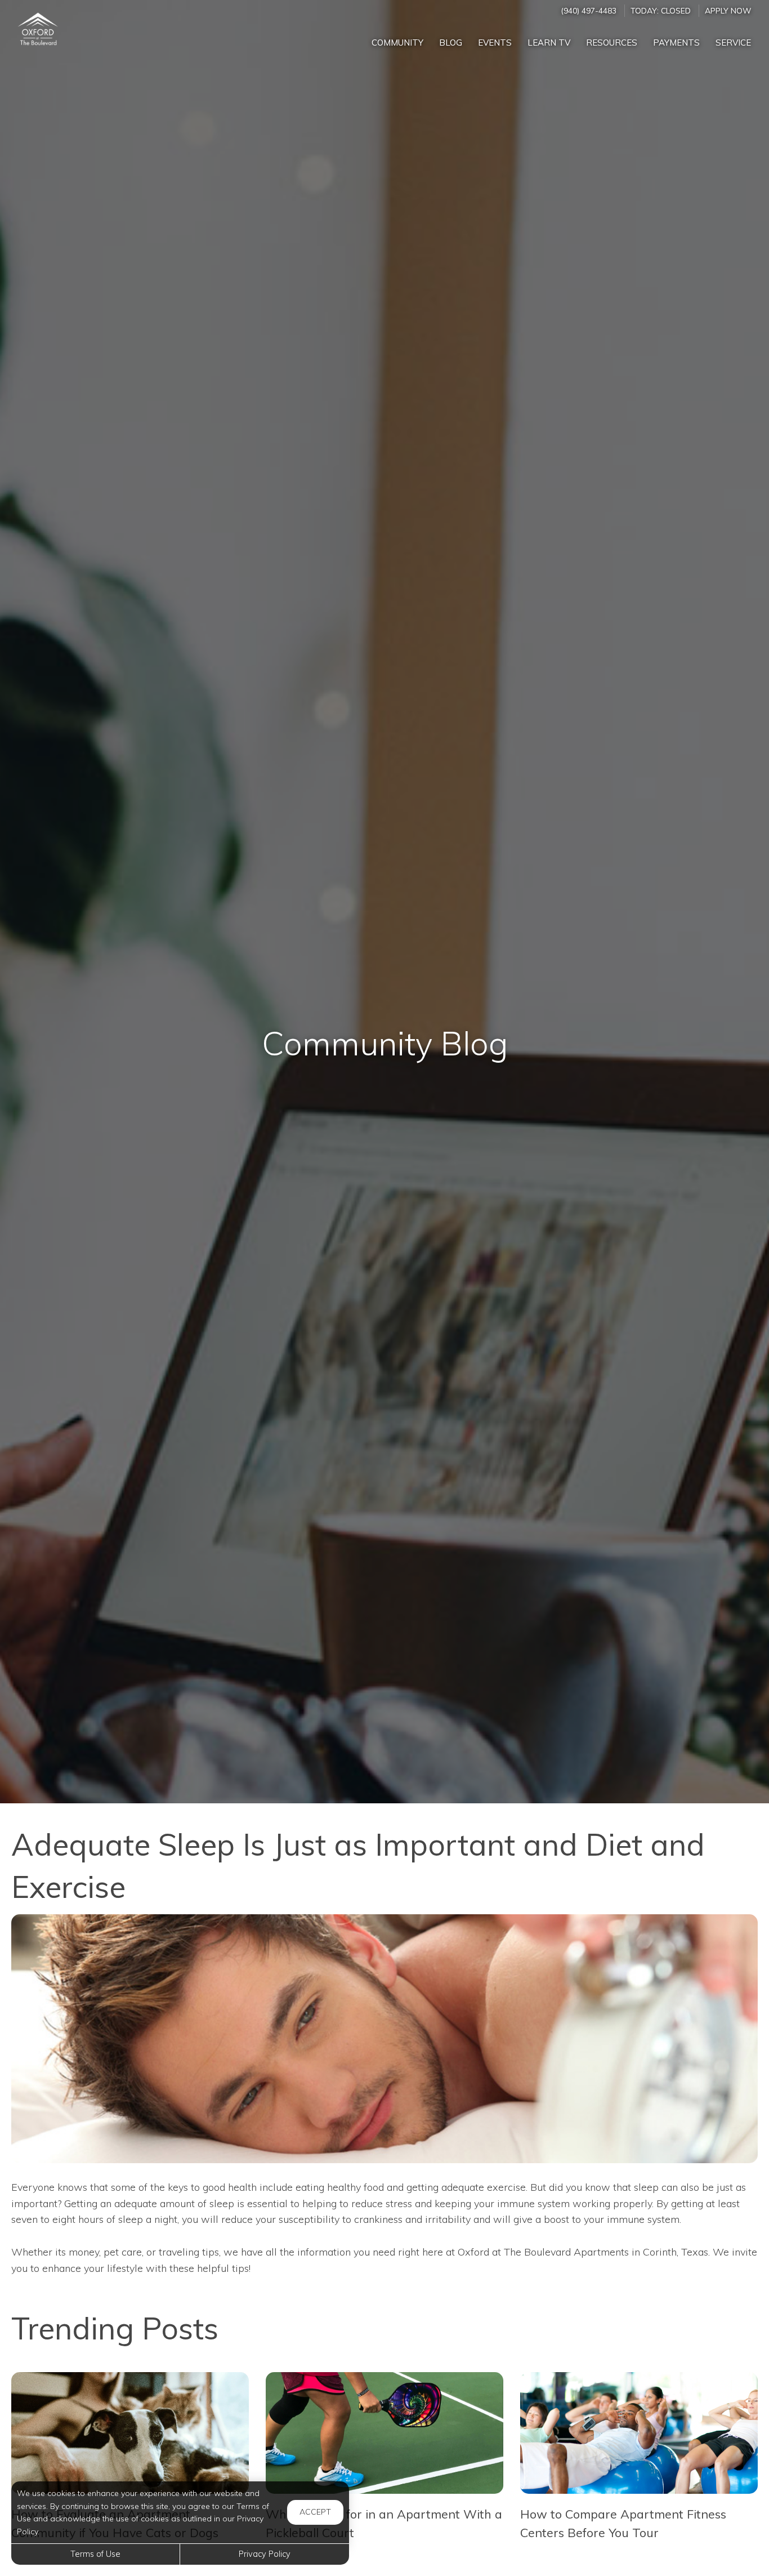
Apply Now (728, 10)
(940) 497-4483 (589, 10)
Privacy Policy (265, 2554)
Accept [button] (315, 2512)
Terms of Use (95, 2554)
